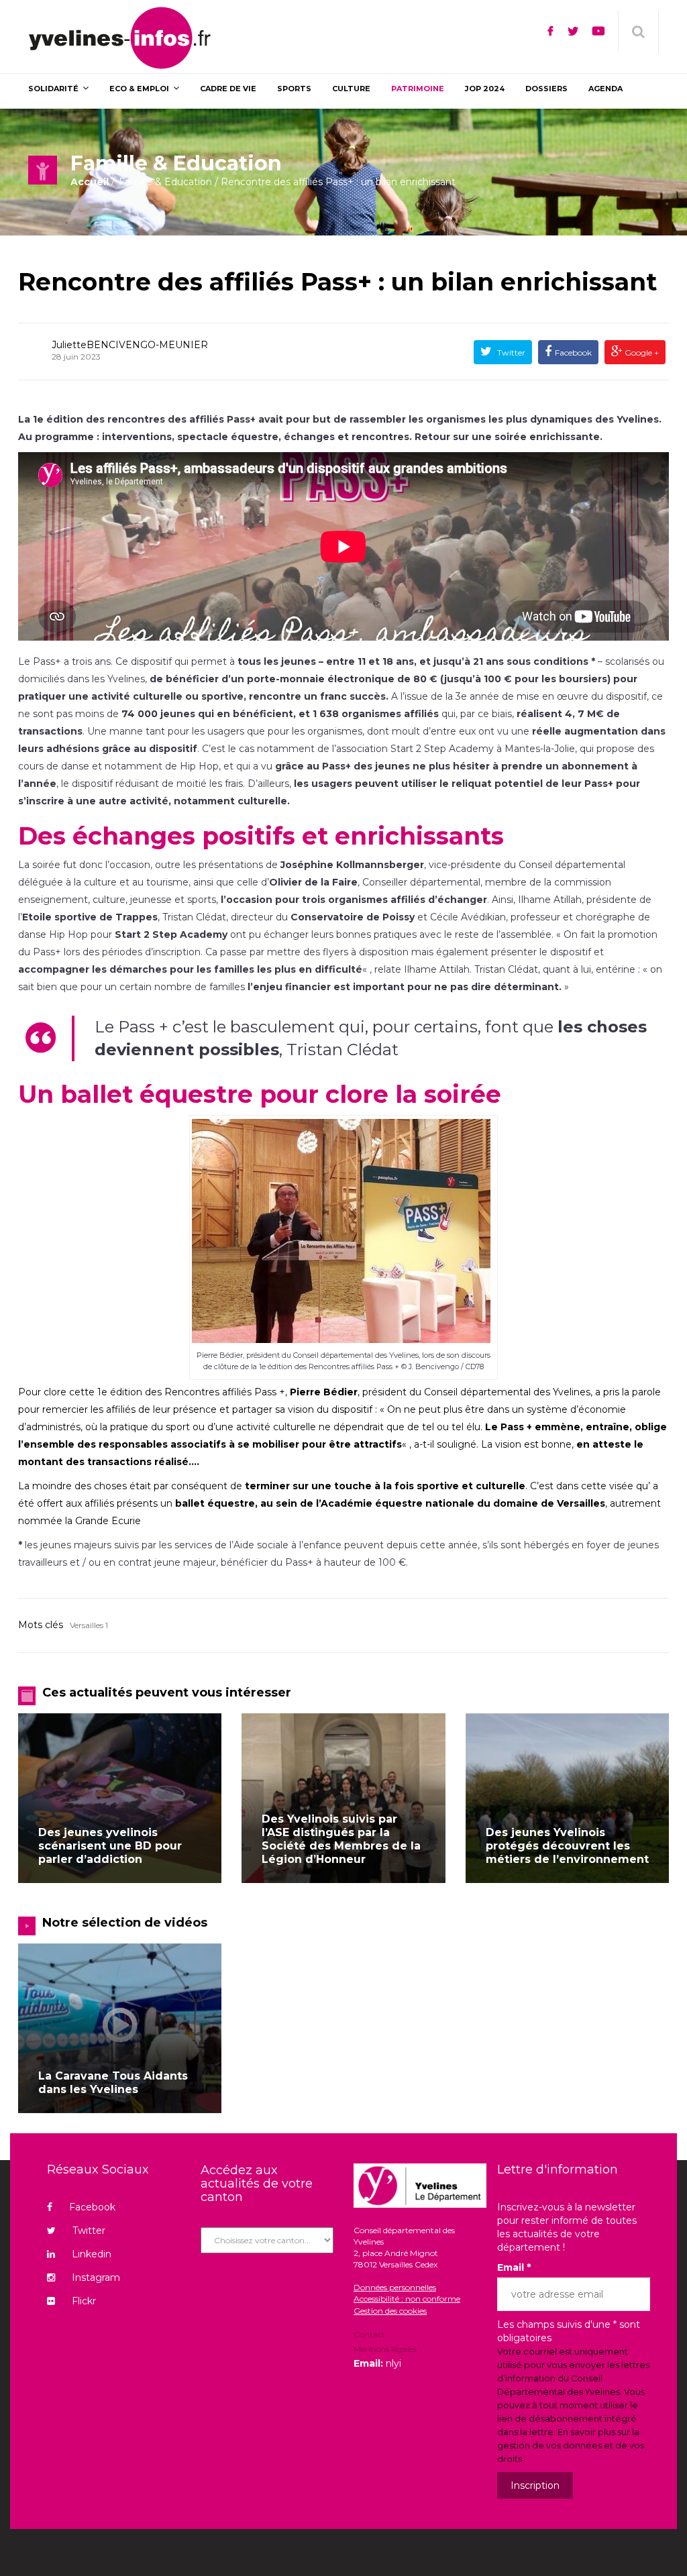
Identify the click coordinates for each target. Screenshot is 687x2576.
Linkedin (92, 2254)
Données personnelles (395, 2287)
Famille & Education (165, 182)
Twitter (510, 353)
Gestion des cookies (390, 2311)
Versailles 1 (89, 1625)
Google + (641, 353)
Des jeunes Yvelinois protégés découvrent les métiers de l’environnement (567, 1846)
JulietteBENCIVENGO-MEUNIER (130, 345)
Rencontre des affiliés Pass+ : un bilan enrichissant (337, 282)
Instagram (96, 2277)
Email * (514, 2267)
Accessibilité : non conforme (407, 2299)
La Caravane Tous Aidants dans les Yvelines (113, 2083)
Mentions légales (385, 2349)
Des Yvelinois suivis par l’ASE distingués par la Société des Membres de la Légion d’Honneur (341, 1839)
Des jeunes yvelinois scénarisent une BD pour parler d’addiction (110, 1846)
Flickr (84, 2301)
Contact (369, 2335)
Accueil (90, 182)
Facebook (573, 353)
